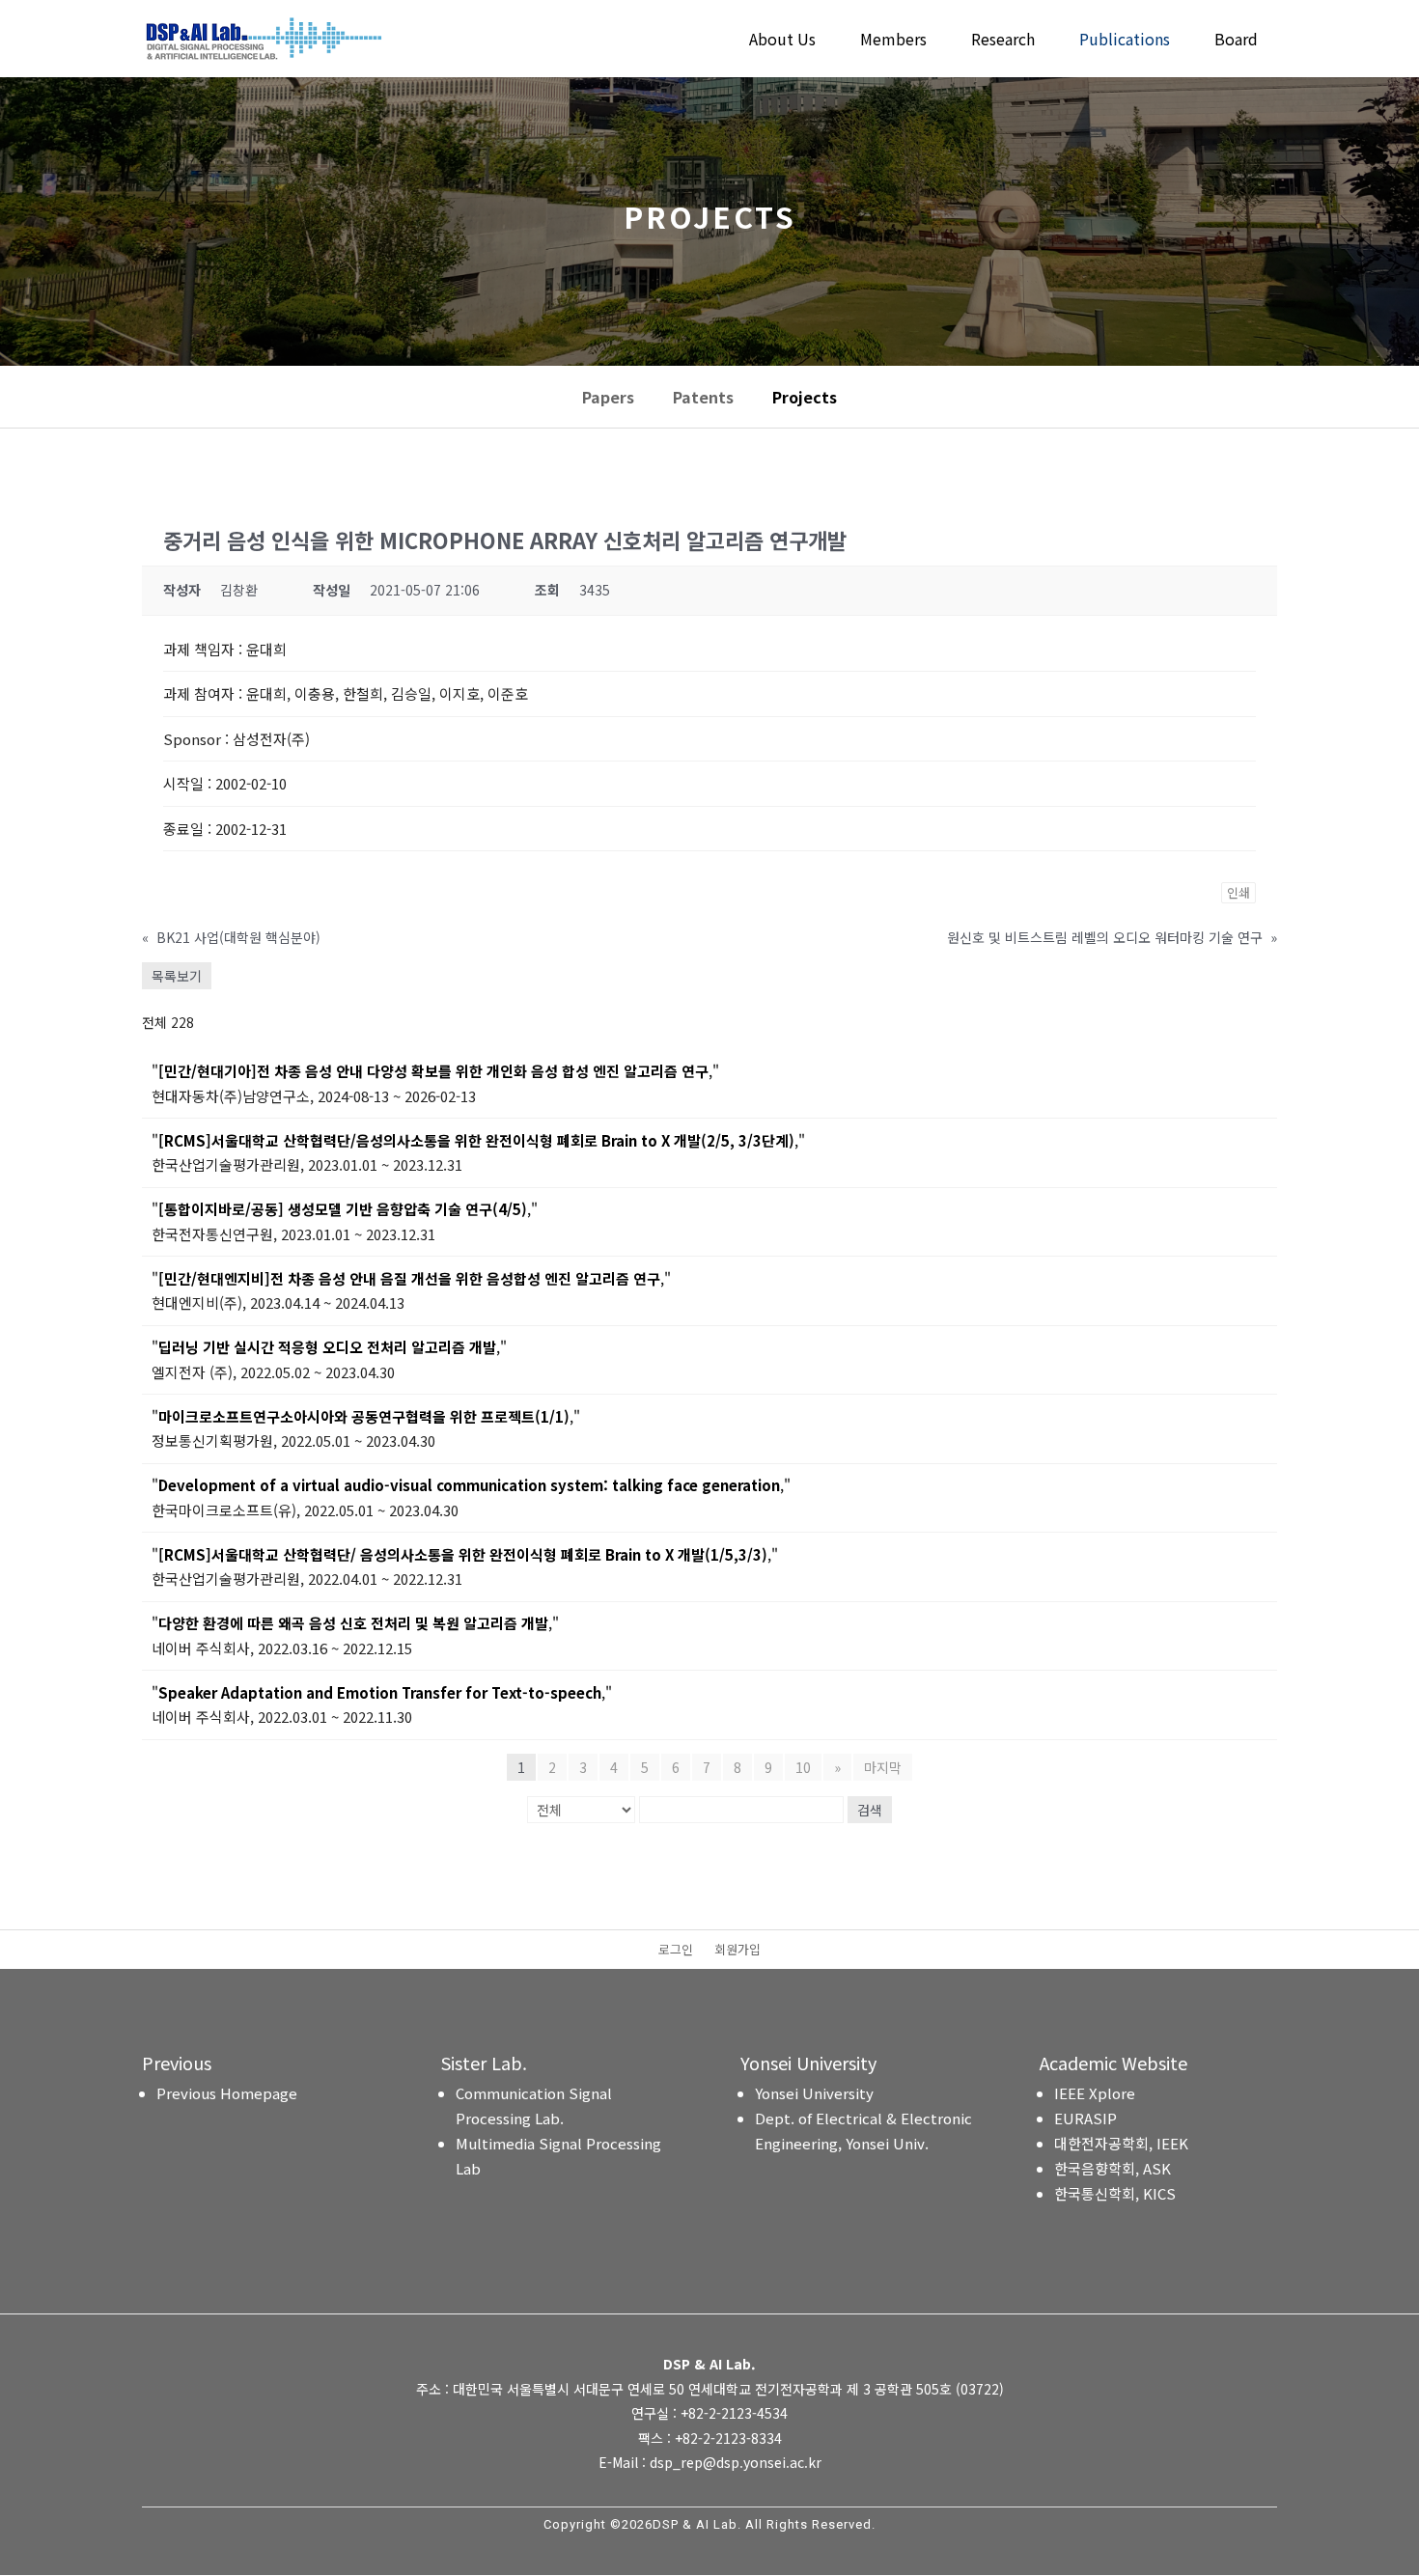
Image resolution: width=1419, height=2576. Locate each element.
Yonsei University (814, 2093)
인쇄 (1238, 892)
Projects (805, 397)
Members (893, 41)
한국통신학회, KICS (1115, 2193)
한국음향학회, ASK (1113, 2168)
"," (435, 1071)
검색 (870, 1810)
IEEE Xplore (1095, 2093)
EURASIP (1085, 2118)
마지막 (883, 1767)
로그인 (676, 1951)
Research (1003, 41)
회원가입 (737, 1951)
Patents (703, 397)
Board (1236, 41)
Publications (1125, 41)
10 (803, 1767)
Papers (608, 397)
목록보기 (177, 976)
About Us (782, 41)
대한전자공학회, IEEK (1121, 2143)
